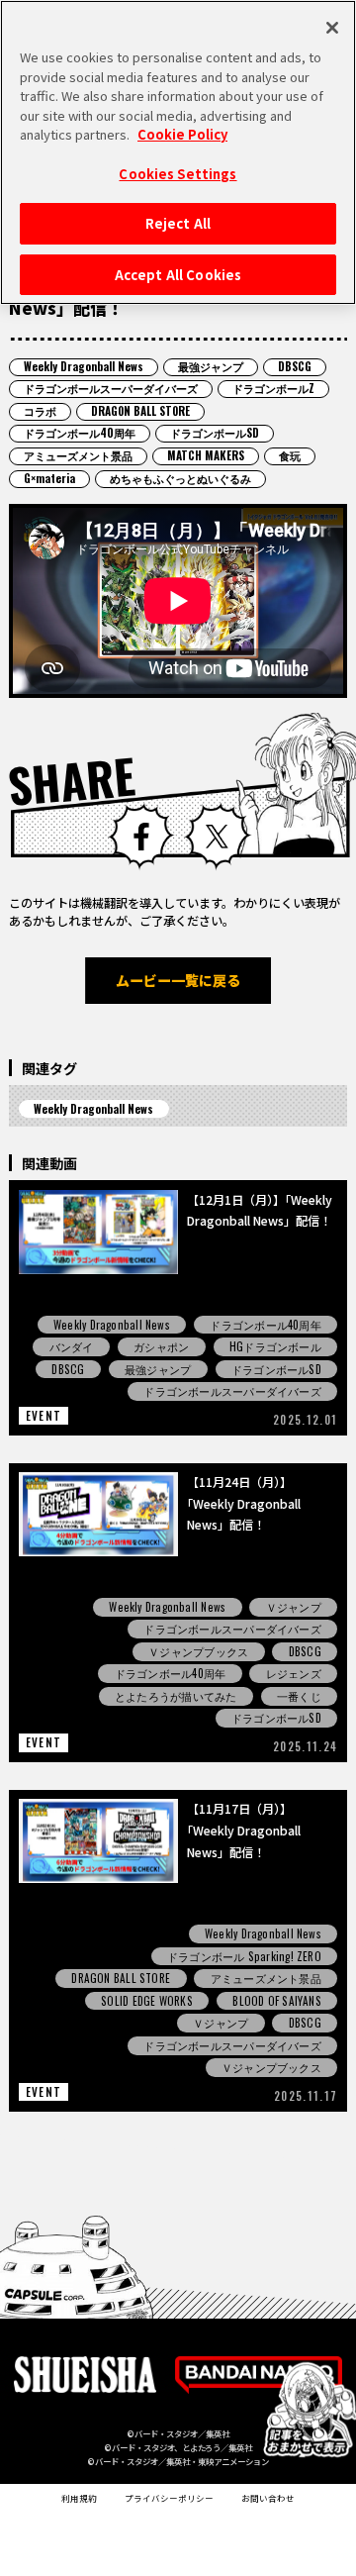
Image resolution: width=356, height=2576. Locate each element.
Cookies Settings (178, 174)
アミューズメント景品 (78, 455)
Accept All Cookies (178, 275)
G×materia (49, 478)
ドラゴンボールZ (273, 388)
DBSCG (295, 366)
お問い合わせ (268, 2498)
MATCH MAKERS (206, 455)
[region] (178, 152)
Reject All (178, 223)
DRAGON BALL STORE (140, 411)
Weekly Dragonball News (84, 366)
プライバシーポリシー (169, 2498)
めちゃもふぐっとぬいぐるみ (180, 478)
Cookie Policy (182, 134)
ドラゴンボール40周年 (80, 433)
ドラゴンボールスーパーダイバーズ (111, 388)
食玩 (290, 455)
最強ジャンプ (211, 366)
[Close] (332, 28)
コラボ (40, 411)
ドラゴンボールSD (215, 433)
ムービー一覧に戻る (178, 980)
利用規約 (79, 2498)
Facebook (141, 836)
